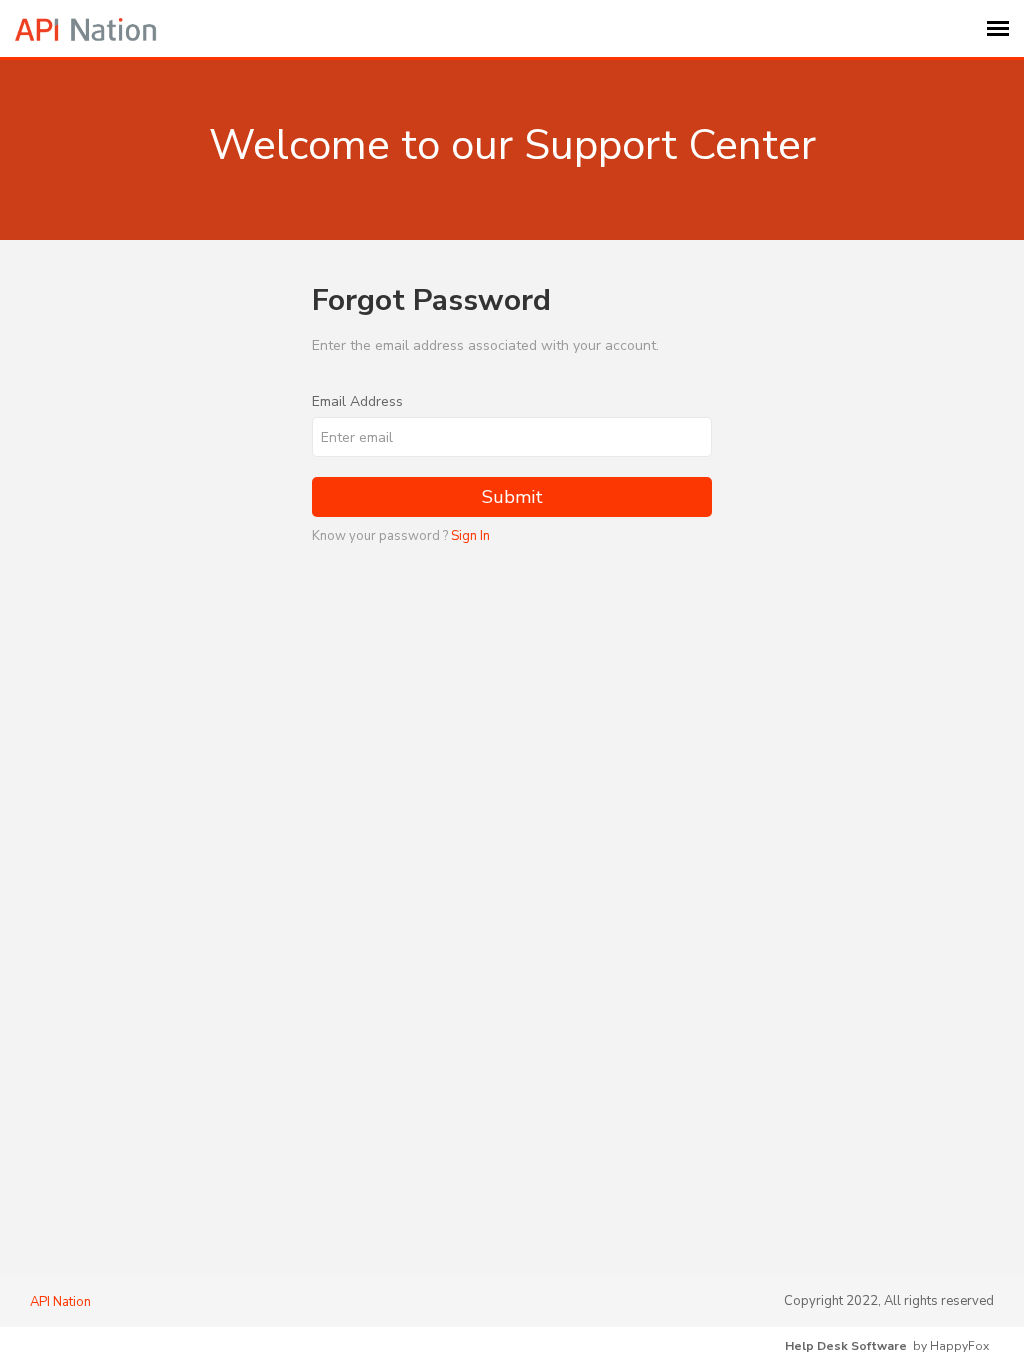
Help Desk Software (846, 1346)
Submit (512, 497)
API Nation (60, 1302)
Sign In (470, 536)
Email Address (357, 401)
